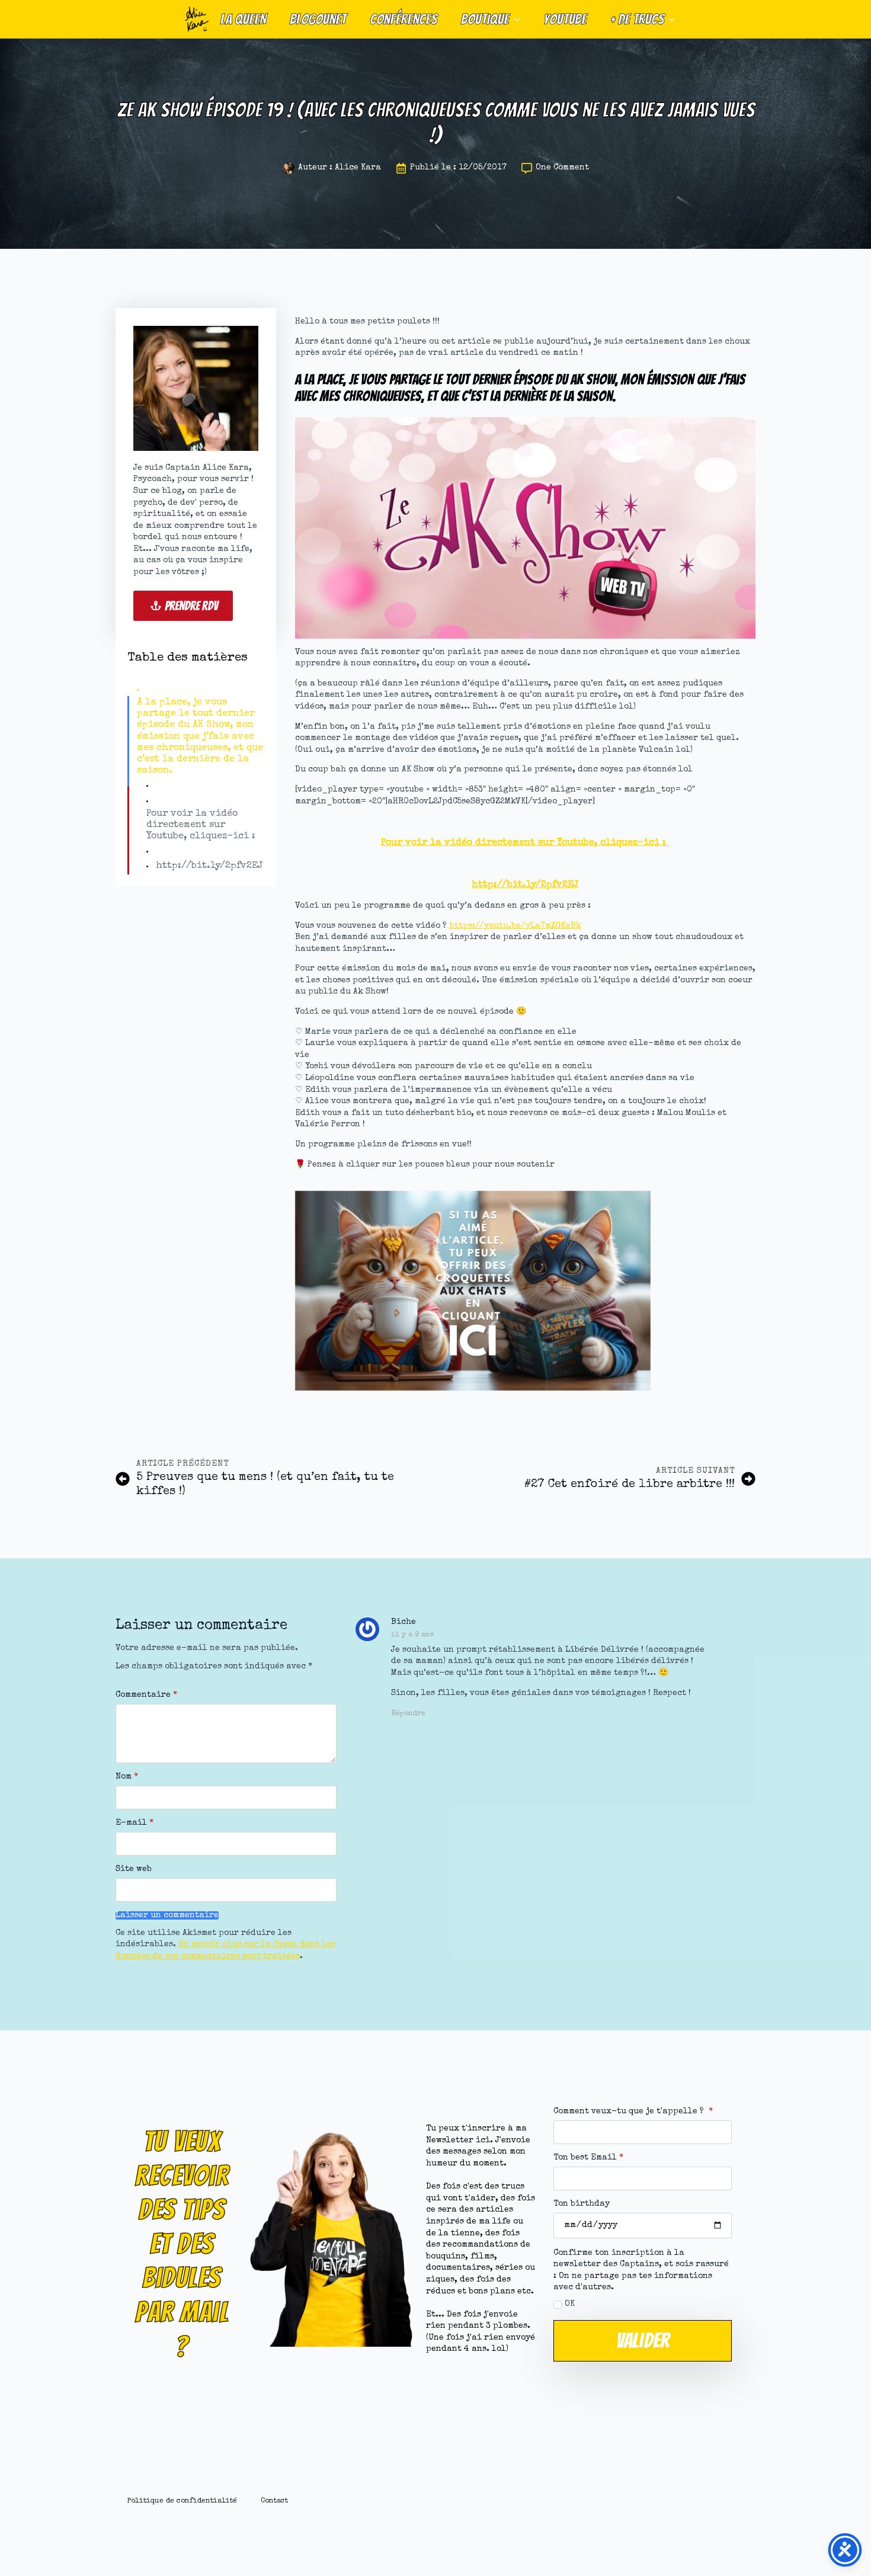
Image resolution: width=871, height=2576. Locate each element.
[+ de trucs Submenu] (675, 19)
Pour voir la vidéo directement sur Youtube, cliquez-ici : (201, 825)
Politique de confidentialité (182, 2501)
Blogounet (318, 19)
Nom (127, 1777)
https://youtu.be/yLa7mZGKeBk (515, 926)
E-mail (135, 1823)
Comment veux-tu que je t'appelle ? (633, 2112)
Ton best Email (588, 2158)
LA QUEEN (243, 19)
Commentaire (146, 1695)
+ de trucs (637, 19)
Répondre (408, 1714)
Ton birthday (582, 2204)
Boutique (485, 19)
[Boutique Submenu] (520, 19)
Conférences (404, 19)
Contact (274, 2501)
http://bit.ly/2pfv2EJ (209, 866)
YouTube (565, 19)
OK (570, 2304)
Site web (134, 1869)
